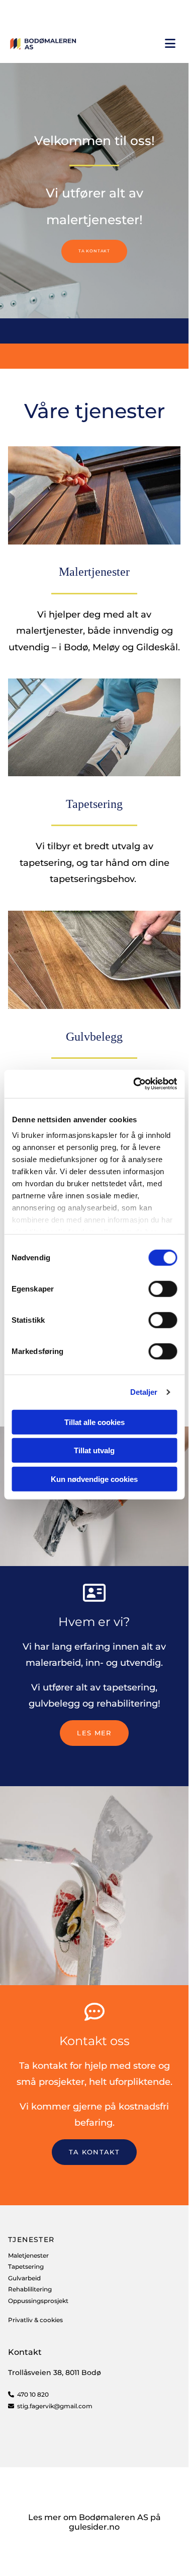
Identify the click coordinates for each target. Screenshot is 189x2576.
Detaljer (144, 1392)
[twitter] (53, 12)
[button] (94, 251)
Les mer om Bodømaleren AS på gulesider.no (94, 2522)
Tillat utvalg (94, 1450)
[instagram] (32, 12)
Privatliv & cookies (35, 2320)
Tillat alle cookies (94, 1422)
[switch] (163, 1289)
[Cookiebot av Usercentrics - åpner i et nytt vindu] (134, 1084)
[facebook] (11, 12)
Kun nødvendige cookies (94, 1479)
